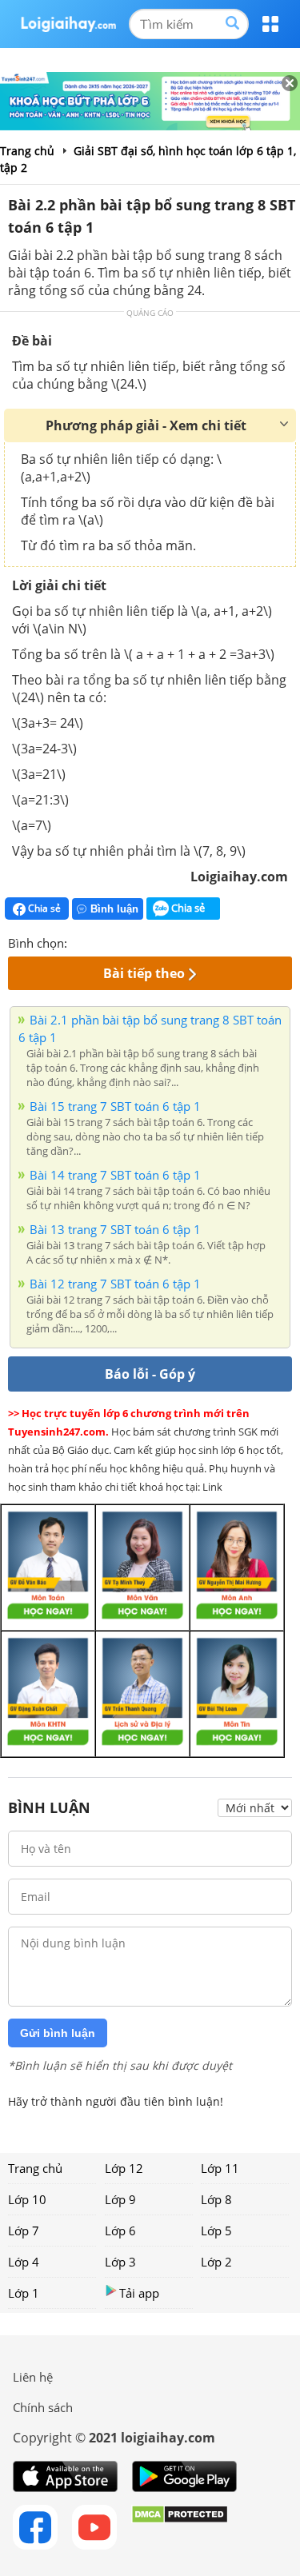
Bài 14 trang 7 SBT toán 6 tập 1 (115, 1175)
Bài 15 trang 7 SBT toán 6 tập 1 (115, 1106)
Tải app (139, 2293)
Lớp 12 (124, 2168)
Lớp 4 (24, 2262)
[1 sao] (80, 941)
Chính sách (43, 2407)
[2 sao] (99, 941)
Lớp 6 (120, 2231)
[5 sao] (157, 941)
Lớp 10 (27, 2199)
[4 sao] (138, 941)
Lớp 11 (220, 2168)
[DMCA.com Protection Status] (180, 2527)
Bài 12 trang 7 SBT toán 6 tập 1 (115, 1284)
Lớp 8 (216, 2199)
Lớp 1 (24, 2293)
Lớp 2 (216, 2262)
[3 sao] (118, 941)
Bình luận (114, 909)
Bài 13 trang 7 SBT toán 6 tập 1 (115, 1229)
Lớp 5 (216, 2231)
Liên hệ (33, 2377)
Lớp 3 (120, 2262)
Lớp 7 (24, 2231)
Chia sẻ (43, 908)
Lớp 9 (120, 2199)
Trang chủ (35, 2168)
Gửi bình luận (58, 2033)
